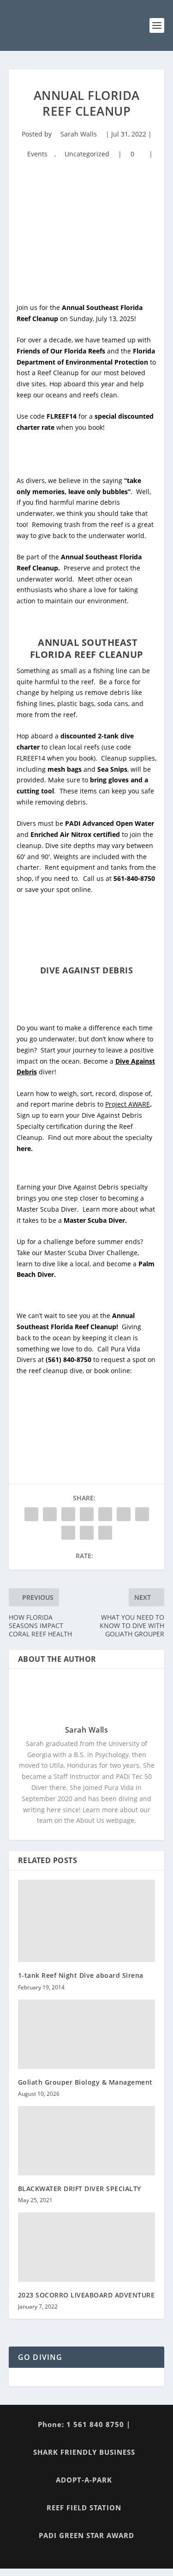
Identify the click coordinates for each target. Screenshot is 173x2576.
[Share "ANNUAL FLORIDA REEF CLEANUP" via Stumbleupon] (68, 1533)
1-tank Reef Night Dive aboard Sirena (81, 1975)
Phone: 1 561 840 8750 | (84, 2424)
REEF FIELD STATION (84, 2508)
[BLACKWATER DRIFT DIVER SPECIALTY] (87, 2141)
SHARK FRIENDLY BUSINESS (84, 2452)
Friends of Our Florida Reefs (61, 351)
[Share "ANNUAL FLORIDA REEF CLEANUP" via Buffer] (142, 1514)
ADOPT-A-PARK (84, 2480)
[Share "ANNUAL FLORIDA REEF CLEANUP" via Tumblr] (87, 1514)
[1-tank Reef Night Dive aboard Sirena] (87, 1921)
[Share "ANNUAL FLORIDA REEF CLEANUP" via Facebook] (31, 1514)
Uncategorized (87, 154)
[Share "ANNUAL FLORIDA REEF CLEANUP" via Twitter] (50, 1514)
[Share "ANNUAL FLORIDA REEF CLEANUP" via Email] (87, 1533)
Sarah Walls (79, 134)
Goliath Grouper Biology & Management (85, 2082)
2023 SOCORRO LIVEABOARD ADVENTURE (86, 2295)
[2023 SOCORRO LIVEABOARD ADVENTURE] (87, 2247)
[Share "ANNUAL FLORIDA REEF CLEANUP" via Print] (105, 1533)
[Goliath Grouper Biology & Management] (87, 2034)
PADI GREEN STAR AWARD (86, 2535)
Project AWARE (128, 1104)
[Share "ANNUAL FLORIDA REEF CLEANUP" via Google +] (68, 1514)
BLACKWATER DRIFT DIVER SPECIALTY (80, 2189)
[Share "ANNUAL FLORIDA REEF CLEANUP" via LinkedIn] (124, 1514)
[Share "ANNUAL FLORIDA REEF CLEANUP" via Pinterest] (105, 1514)
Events (37, 154)
